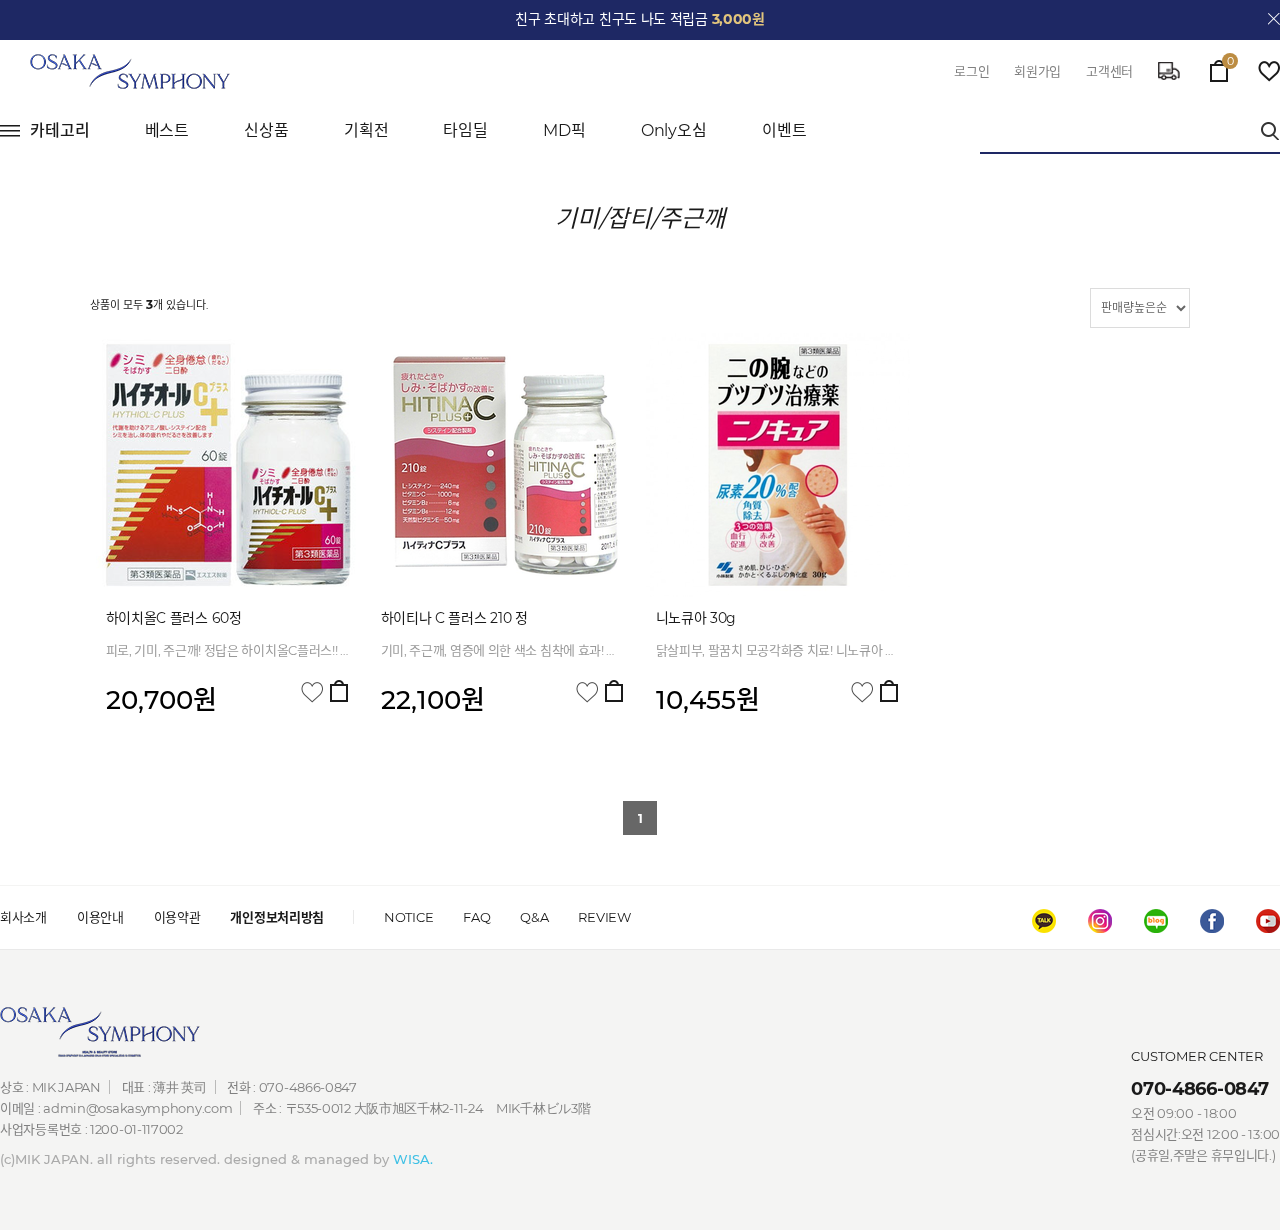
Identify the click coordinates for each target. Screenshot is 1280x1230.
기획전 (366, 130)
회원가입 (1037, 71)
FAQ (476, 917)
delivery (1169, 71)
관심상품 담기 (312, 692)
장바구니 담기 (339, 691)
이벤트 (784, 130)
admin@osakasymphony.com (137, 1108)
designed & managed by (328, 1159)
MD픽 (564, 130)
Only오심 (674, 130)
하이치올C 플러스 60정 (174, 618)
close (1274, 19)
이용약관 (177, 917)
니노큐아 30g (696, 618)
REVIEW (604, 917)
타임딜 (465, 130)
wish (1269, 71)
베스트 (167, 130)
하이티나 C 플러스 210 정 (454, 618)
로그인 (971, 71)
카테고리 (60, 130)
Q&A (534, 917)
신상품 (266, 130)
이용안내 (100, 917)
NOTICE (408, 917)
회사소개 (23, 917)
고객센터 (1109, 71)
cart (1219, 66)
